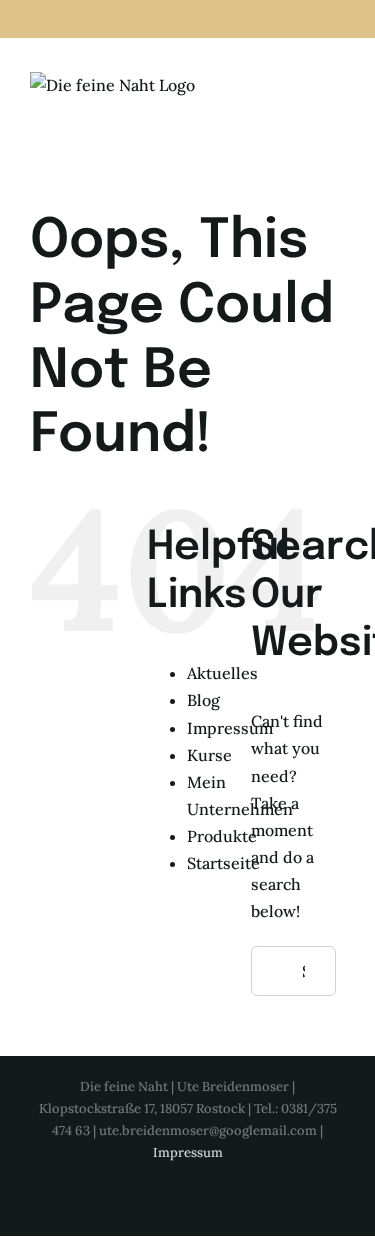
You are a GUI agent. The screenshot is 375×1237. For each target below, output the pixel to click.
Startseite (223, 863)
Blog (203, 700)
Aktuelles (222, 673)
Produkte (222, 836)
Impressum (230, 728)
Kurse (209, 755)
